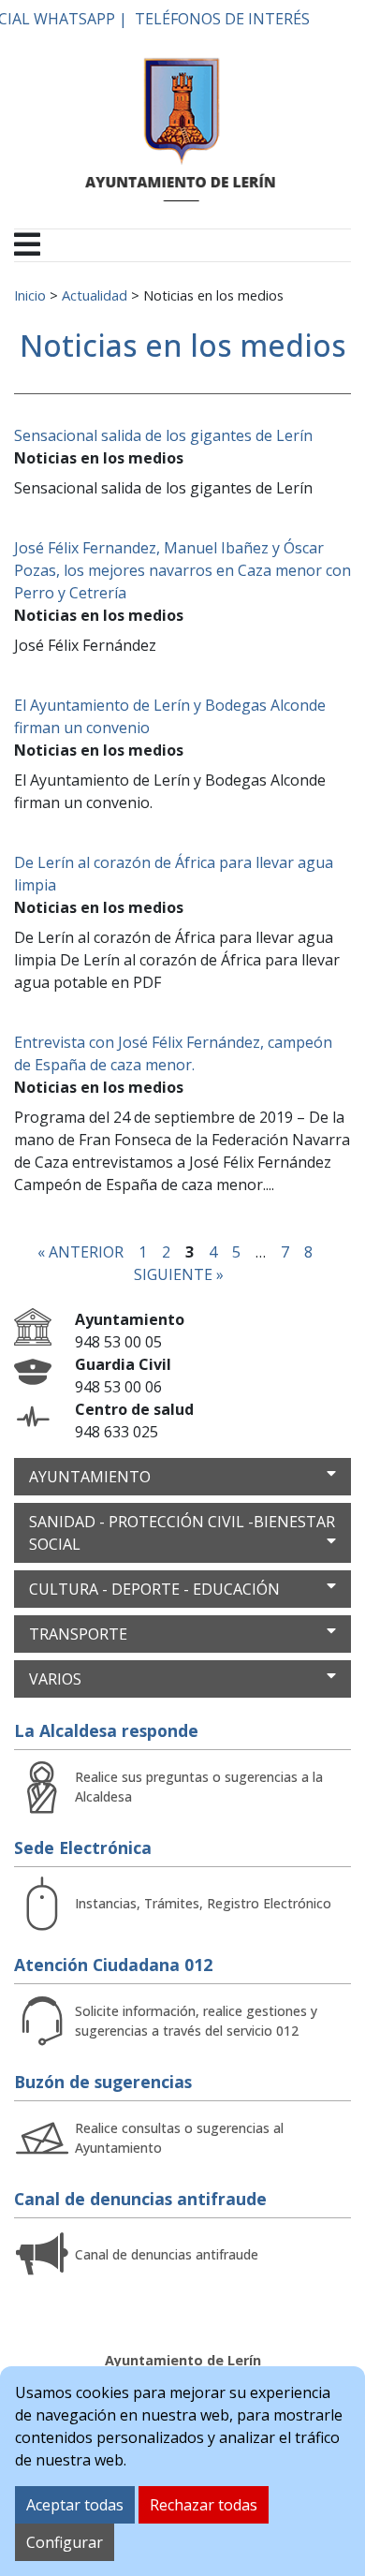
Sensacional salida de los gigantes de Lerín (163, 435)
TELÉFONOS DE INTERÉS (222, 19)
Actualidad (95, 295)
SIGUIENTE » (179, 1274)
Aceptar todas (75, 2505)
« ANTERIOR (80, 1252)
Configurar (65, 2542)
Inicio (30, 295)
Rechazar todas (204, 2505)
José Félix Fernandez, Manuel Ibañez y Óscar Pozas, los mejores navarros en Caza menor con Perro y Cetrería (182, 570)
